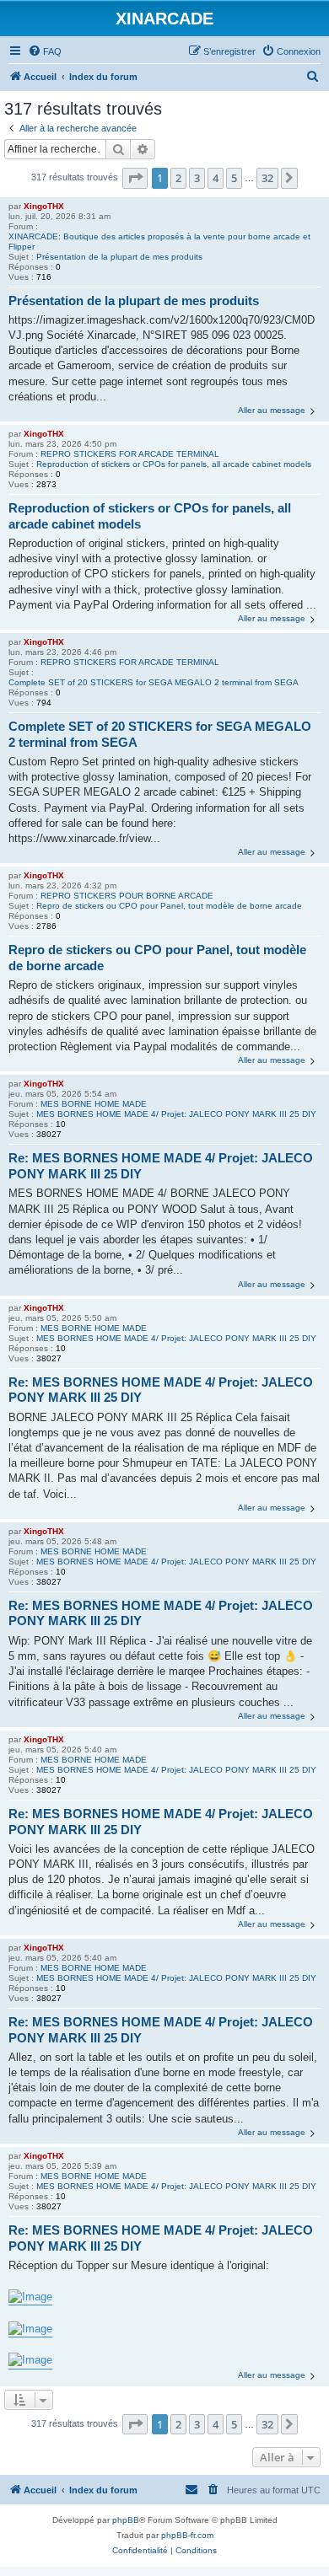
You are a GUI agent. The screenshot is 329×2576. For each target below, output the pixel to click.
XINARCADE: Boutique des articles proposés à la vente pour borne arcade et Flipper (159, 241)
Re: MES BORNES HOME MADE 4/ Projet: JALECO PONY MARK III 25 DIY (161, 1166)
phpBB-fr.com (187, 2535)
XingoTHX (44, 206)
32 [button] (267, 178)
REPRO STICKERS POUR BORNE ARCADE (127, 896)
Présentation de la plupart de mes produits (119, 257)
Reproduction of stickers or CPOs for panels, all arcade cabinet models (174, 464)
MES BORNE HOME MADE (94, 1104)
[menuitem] (45, 51)
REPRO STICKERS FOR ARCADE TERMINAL (130, 454)
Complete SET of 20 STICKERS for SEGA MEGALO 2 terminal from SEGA (154, 682)
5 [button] (234, 178)
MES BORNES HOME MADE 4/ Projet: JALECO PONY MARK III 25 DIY (176, 1114)
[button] (135, 178)
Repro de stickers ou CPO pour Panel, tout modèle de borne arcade (169, 906)
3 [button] (197, 178)
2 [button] (178, 178)
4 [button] (216, 178)
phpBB (126, 2520)
